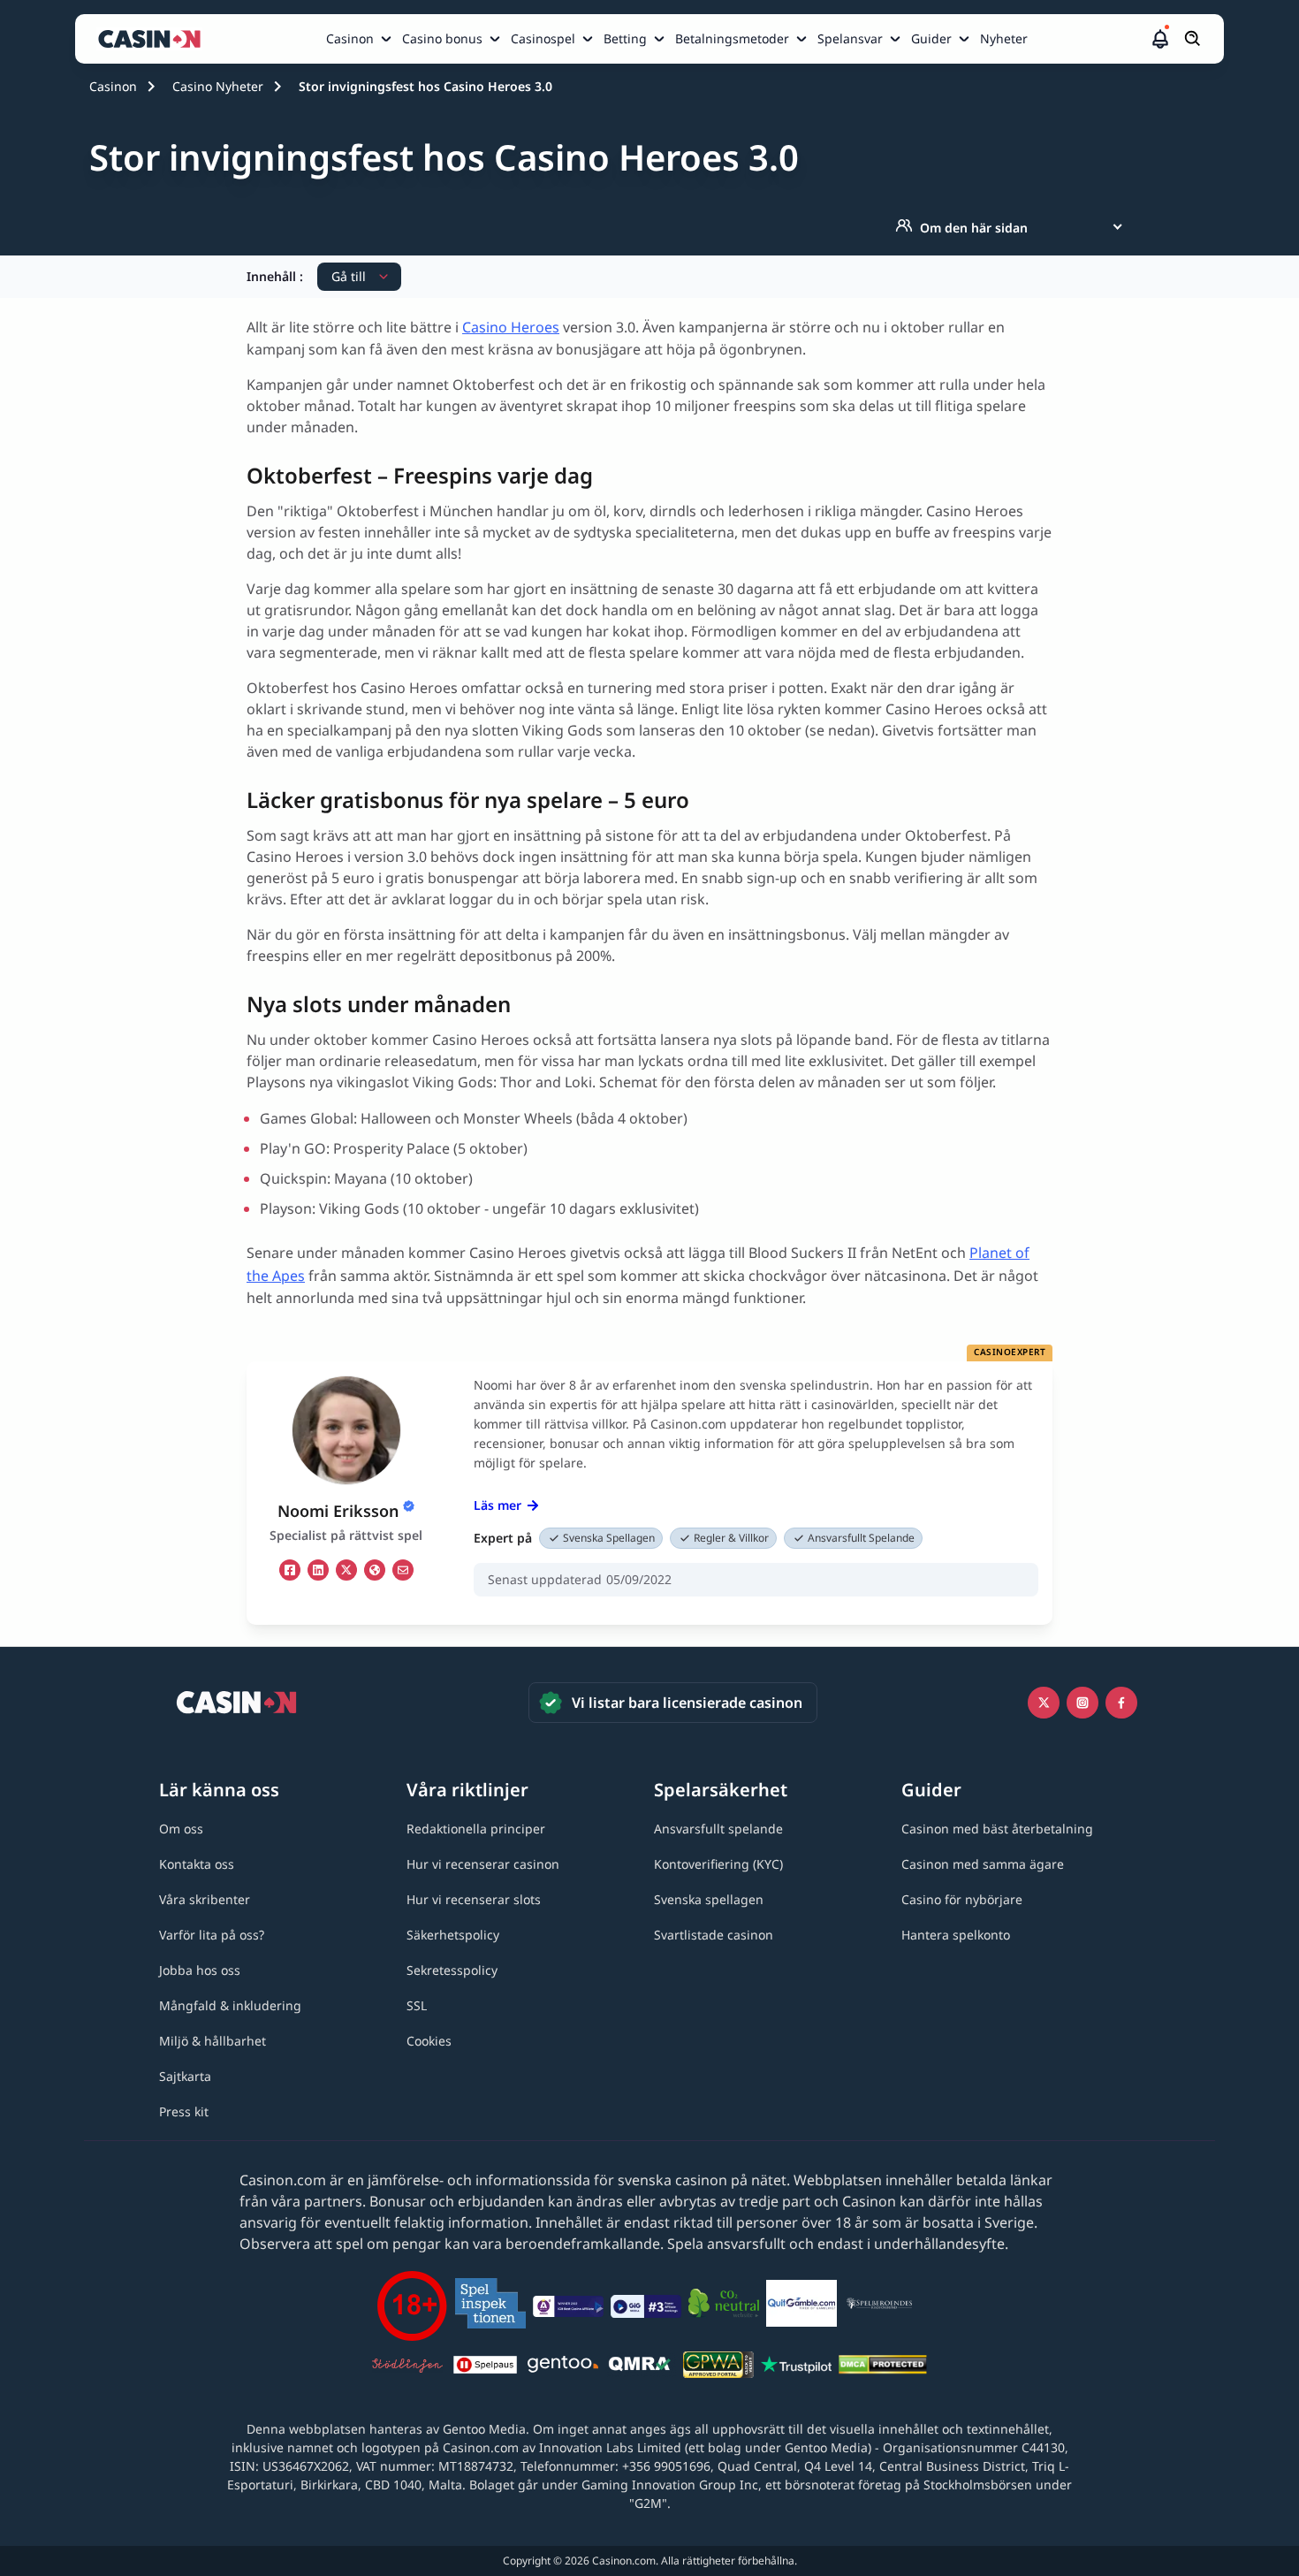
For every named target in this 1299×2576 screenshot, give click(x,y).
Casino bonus (442, 38)
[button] (1160, 39)
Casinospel (543, 38)
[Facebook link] (1121, 1703)
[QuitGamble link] (801, 2306)
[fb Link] (290, 1570)
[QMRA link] (641, 2367)
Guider (931, 38)
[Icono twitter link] (1044, 1703)
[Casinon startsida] (154, 39)
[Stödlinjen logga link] (407, 2367)
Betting (625, 38)
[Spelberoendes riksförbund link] (879, 2306)
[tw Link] (346, 1570)
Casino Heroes (511, 327)
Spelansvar (850, 38)
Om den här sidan (974, 228)
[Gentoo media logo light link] (563, 2367)
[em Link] (403, 1570)
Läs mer (498, 1505)
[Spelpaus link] (485, 2367)
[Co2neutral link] (724, 2306)
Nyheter (1004, 38)
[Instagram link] (1082, 1703)
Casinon (350, 38)
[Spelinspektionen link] (490, 2306)
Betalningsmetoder (732, 38)
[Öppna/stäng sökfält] (1193, 39)
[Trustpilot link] (796, 2367)
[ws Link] (375, 1570)
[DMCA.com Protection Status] (883, 2367)
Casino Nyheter (218, 86)
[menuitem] (361, 39)
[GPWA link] (718, 2367)
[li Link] (318, 1570)
